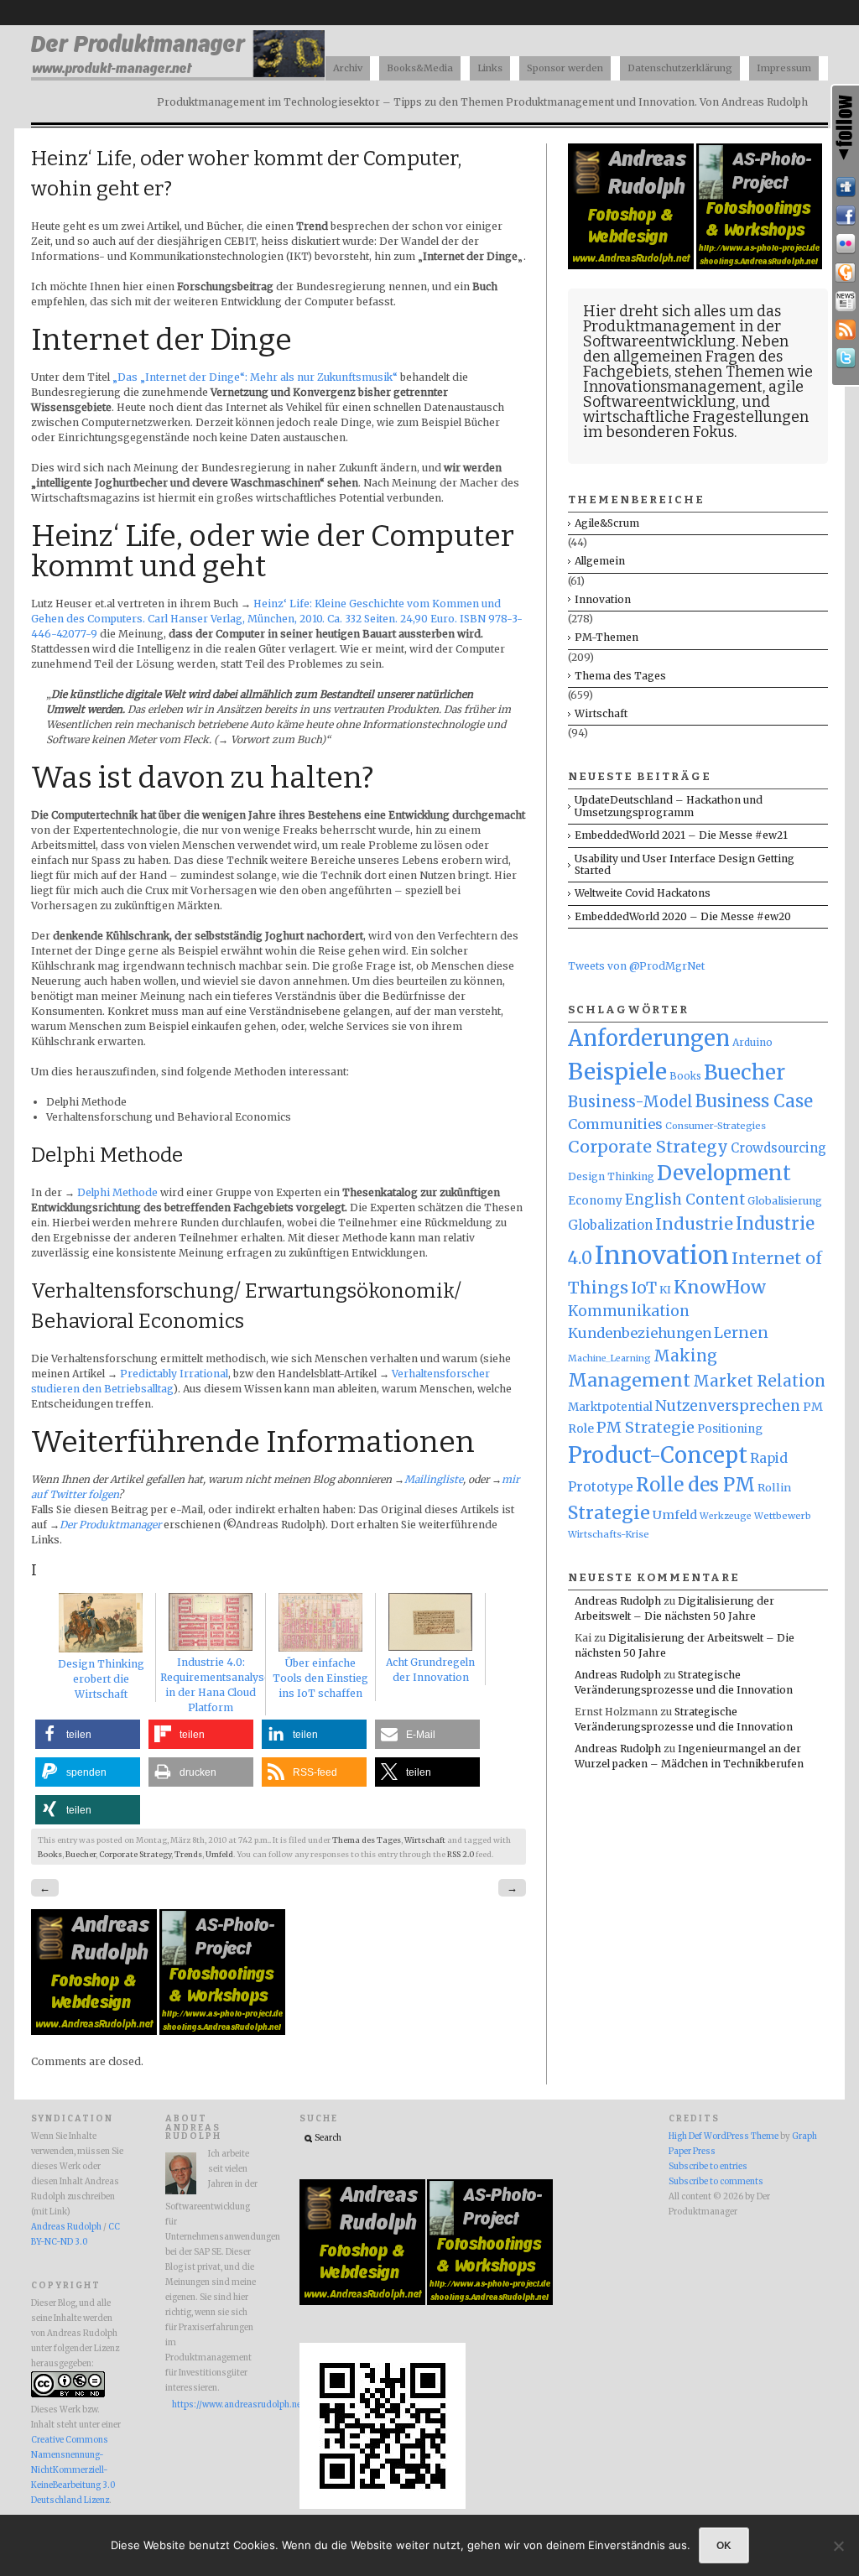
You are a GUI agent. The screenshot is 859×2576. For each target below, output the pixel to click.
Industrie (694, 1224)
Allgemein (600, 561)
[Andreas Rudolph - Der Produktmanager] (383, 2506)
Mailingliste (434, 1479)
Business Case (754, 1101)
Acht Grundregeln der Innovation (430, 1670)
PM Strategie (646, 1427)
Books (50, 1855)
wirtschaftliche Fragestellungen (696, 417)
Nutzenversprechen (728, 1406)
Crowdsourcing (778, 1148)
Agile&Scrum (607, 523)
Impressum (784, 68)
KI (665, 1290)
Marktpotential (610, 1407)
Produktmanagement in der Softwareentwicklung (682, 334)
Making (685, 1356)
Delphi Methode (117, 1192)
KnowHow (720, 1287)
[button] (88, 1734)
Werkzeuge (726, 1516)
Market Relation (759, 1381)
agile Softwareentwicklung (693, 394)
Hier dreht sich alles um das (682, 311)
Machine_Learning (609, 1358)
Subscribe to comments (716, 2182)
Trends (188, 1855)
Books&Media (420, 68)
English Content (685, 1200)
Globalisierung (785, 1201)
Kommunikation (629, 1311)
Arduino (752, 1042)
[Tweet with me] (846, 358)
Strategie (609, 1513)
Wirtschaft (425, 1840)
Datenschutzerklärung (680, 68)
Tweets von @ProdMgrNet (636, 966)
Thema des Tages (367, 1840)
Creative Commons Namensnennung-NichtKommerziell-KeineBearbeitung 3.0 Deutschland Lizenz (73, 2470)
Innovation (603, 599)
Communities (615, 1124)
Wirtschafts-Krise (609, 1534)
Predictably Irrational (174, 1374)
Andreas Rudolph (618, 1601)
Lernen (741, 1333)
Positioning (730, 1429)
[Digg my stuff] (846, 187)
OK (724, 2545)
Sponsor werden (565, 68)
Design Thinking (611, 1176)
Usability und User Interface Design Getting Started (685, 864)
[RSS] (846, 330)
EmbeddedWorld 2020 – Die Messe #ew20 (683, 916)
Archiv (348, 68)
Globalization (610, 1225)
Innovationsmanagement (673, 387)
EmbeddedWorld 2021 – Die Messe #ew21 (681, 835)
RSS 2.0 (461, 1855)
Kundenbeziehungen (640, 1333)
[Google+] (846, 273)
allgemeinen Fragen (684, 356)
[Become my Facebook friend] (846, 216)
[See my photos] (846, 244)
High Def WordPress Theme (724, 2136)
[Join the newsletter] (846, 301)
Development (724, 1174)
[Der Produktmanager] (178, 76)
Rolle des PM (695, 1485)
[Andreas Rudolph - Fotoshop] (95, 2031)
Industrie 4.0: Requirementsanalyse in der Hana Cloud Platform (215, 1685)
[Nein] (838, 2546)
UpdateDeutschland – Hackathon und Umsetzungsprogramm (669, 806)
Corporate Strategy (135, 1855)
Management (629, 1380)
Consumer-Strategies (716, 1126)
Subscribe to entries (708, 2167)
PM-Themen (607, 637)
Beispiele (617, 1072)
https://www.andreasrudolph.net (215, 2405)
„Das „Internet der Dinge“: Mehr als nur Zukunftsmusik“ (255, 377)
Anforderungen (649, 1038)
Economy (595, 1201)
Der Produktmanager (110, 1525)
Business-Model (630, 1102)
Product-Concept (658, 1455)
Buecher (81, 1855)
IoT (644, 1288)
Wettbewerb (783, 1516)
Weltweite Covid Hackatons (643, 893)
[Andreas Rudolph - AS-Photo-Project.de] (222, 2031)
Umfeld (219, 1855)
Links (490, 68)
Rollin (774, 1487)
